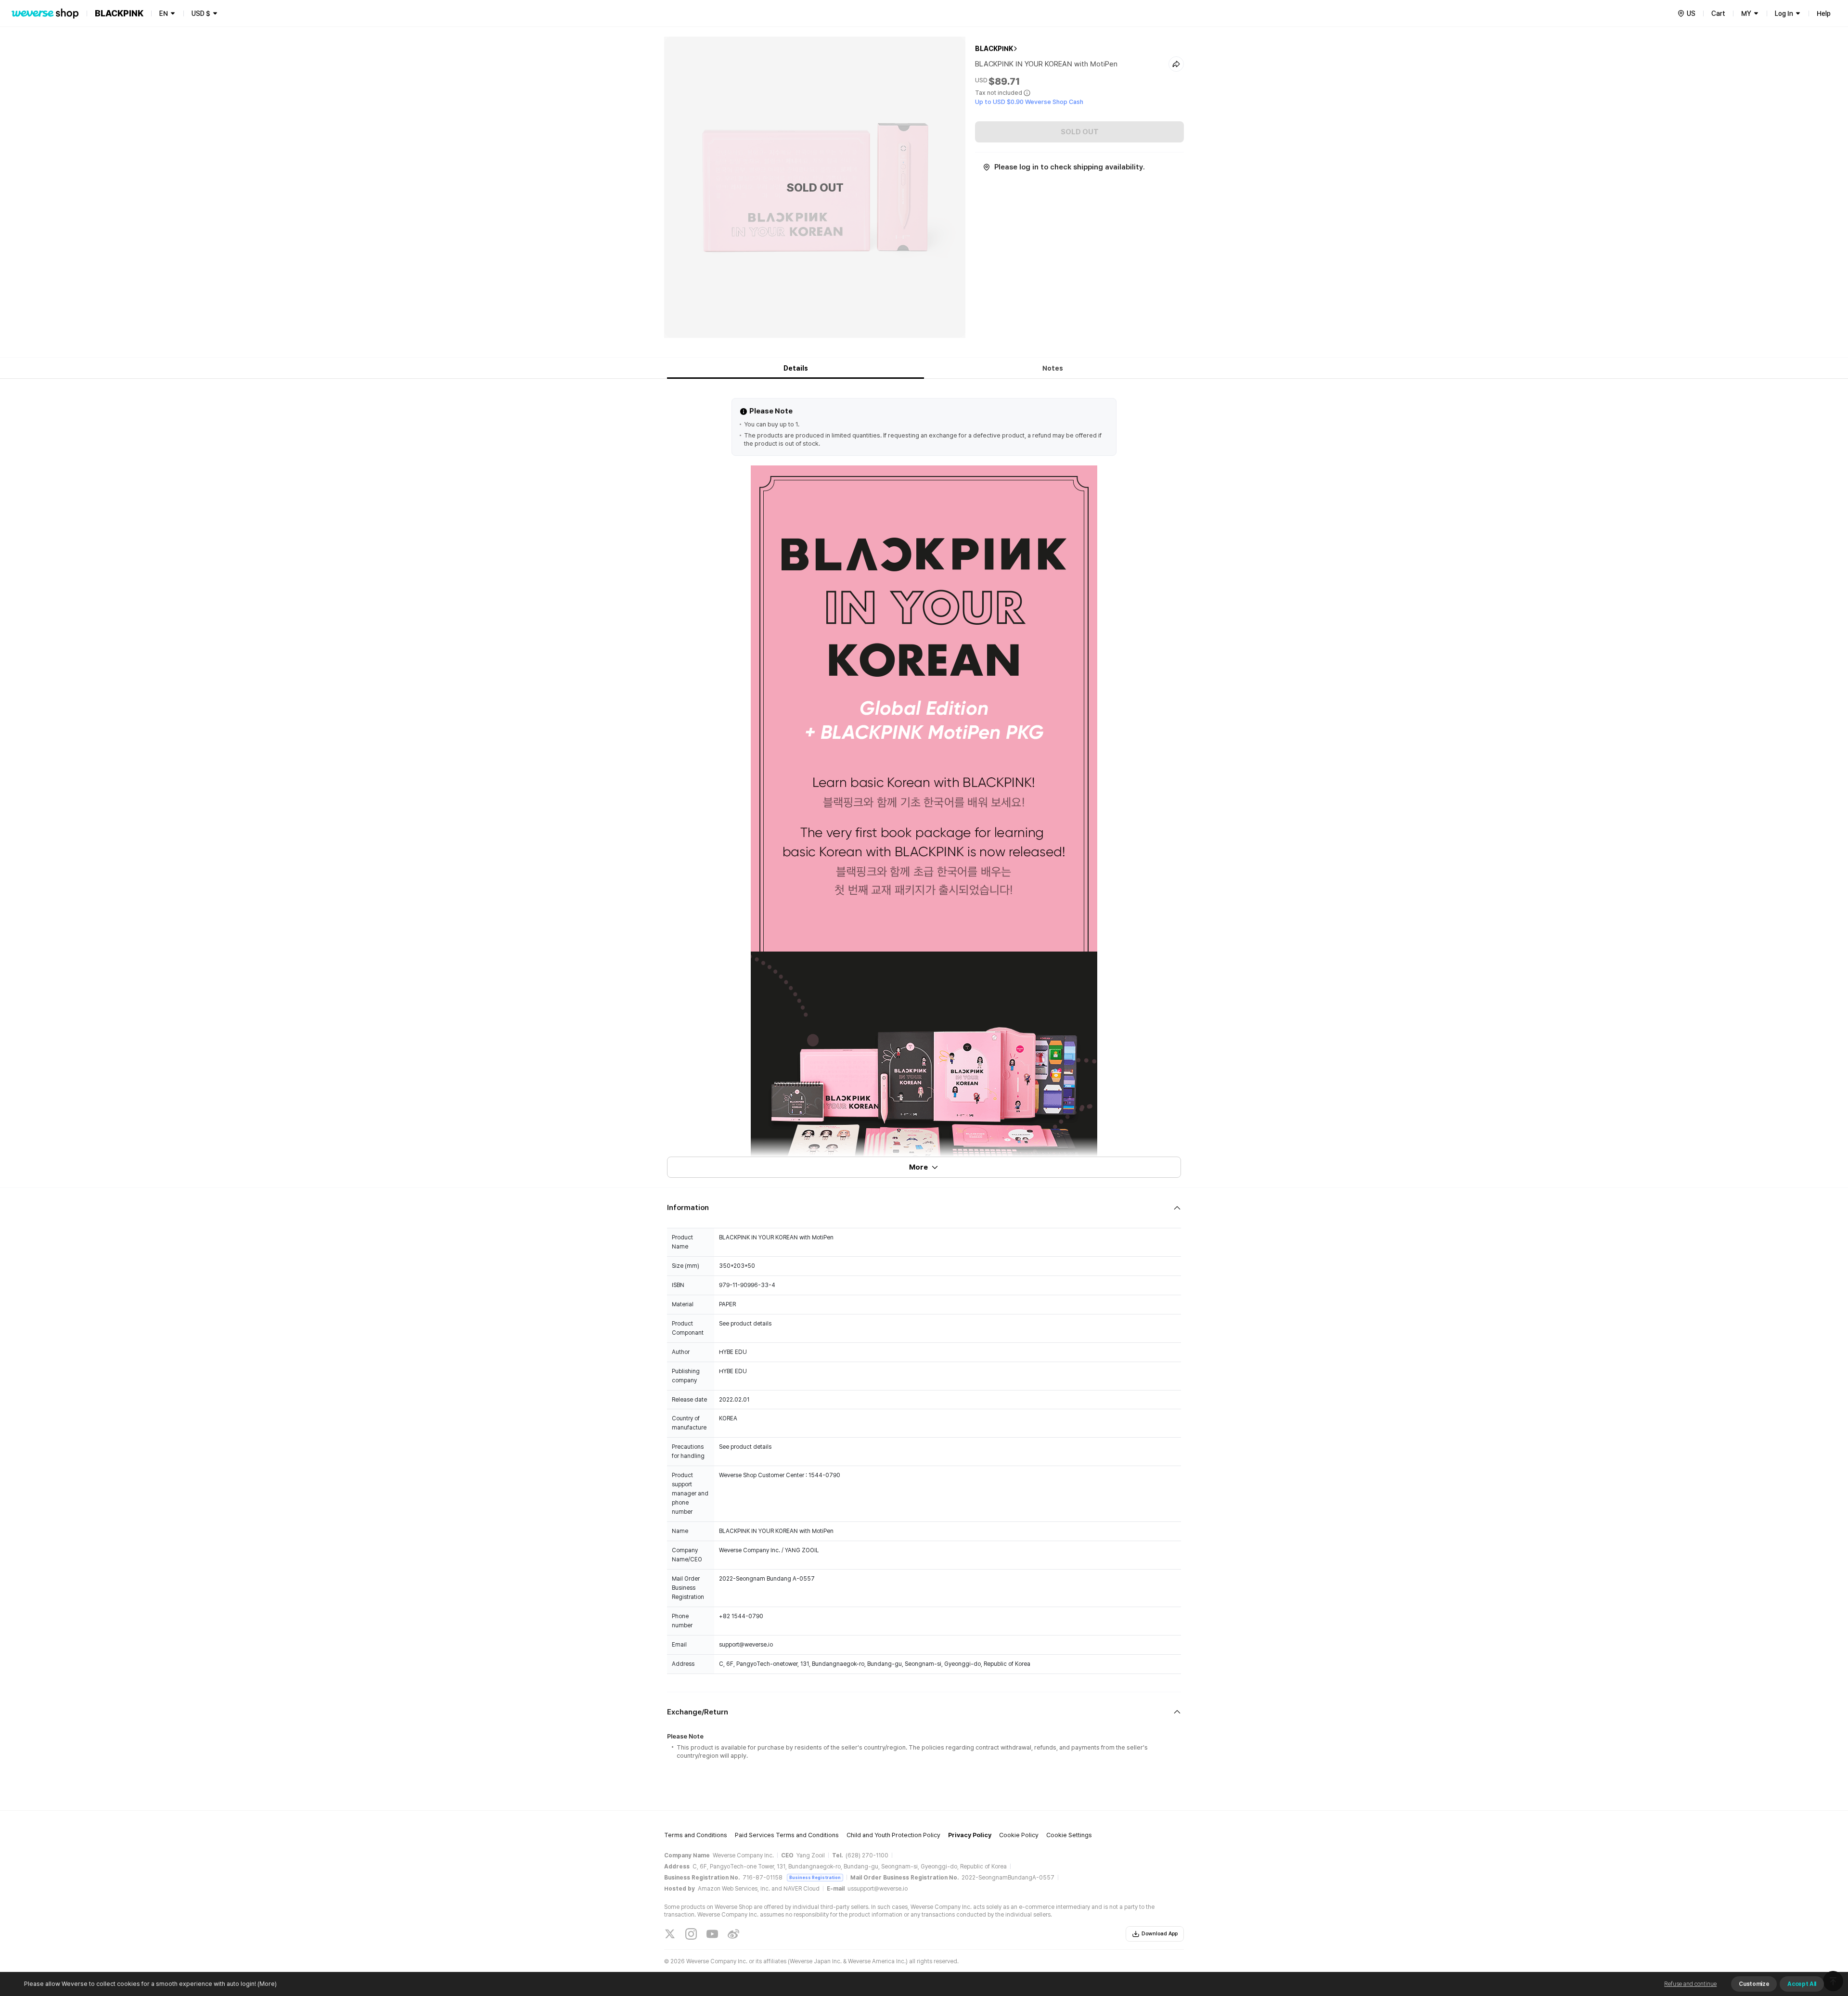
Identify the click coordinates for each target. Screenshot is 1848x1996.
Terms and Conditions (696, 1835)
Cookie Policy (1019, 1835)
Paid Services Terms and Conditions (787, 1835)
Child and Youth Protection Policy (893, 1835)
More (918, 1167)
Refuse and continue (1690, 1984)
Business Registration (815, 1877)
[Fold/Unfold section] (924, 1208)
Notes (1053, 368)
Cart (1718, 13)
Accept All (1802, 1984)
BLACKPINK (994, 49)
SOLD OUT (1080, 132)
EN (164, 13)
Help (1824, 13)
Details (796, 368)
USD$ (201, 13)
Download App (1160, 1934)
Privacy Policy (970, 1835)
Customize (1754, 1984)
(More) (267, 1984)
